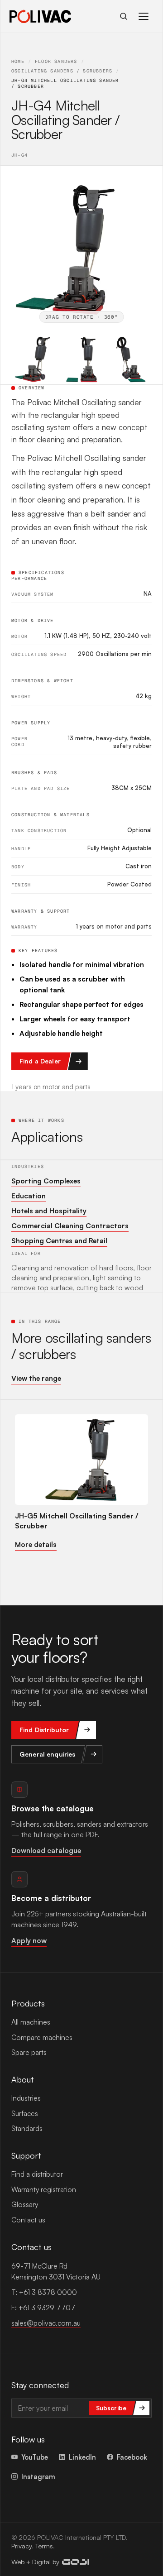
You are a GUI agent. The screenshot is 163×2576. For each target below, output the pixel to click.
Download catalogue (46, 1850)
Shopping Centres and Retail (59, 1240)
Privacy (22, 2546)
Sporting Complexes (46, 1181)
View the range (36, 1378)
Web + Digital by (35, 2562)
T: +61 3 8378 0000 (44, 2292)
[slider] (81, 247)
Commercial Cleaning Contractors (70, 1226)
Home (18, 61)
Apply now (29, 1940)
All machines (31, 2022)
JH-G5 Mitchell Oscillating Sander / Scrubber (77, 1521)
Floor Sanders (56, 61)
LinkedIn (82, 2457)
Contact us (28, 2220)
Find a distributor (37, 2174)
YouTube (35, 2457)
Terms (44, 2546)
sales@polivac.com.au (46, 2323)
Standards (27, 2128)
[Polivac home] (40, 16)
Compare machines (42, 2037)
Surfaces (25, 2113)
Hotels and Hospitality (49, 1211)
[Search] (124, 16)
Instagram (38, 2476)
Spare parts (29, 2052)
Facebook (132, 2457)
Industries (26, 2098)
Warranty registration (44, 2189)
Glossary (25, 2204)
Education (29, 1196)
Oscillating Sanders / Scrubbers (62, 71)
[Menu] (144, 16)
